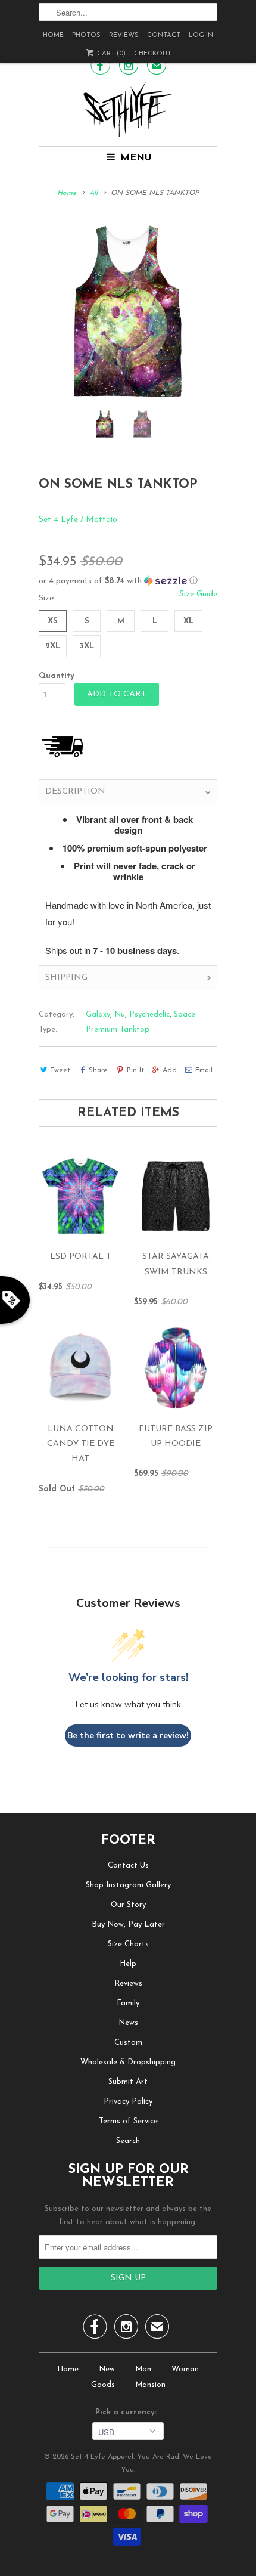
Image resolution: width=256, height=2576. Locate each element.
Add (170, 1070)
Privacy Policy (128, 2102)
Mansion (150, 2385)
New (107, 2369)
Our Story (128, 1905)
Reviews (124, 35)
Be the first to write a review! (128, 1736)
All (93, 193)
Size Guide (198, 594)
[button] (128, 581)
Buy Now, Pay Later (128, 1925)
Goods (103, 2385)
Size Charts (128, 1944)
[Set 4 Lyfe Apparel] (128, 109)
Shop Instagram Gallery (128, 1885)
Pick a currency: (128, 2412)
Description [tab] (75, 792)
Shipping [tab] (66, 978)
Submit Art (128, 2082)
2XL (53, 646)
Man (143, 2369)
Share (98, 1070)
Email (204, 1070)
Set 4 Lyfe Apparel (102, 2457)
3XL (87, 646)
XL (188, 621)
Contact (164, 35)
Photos (86, 35)
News (128, 2023)
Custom (128, 2043)
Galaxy (98, 1015)
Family (128, 2003)
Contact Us (128, 1866)
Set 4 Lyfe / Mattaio (78, 520)
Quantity (57, 676)
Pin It (135, 1070)
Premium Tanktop (118, 1030)
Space (185, 1015)
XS (53, 621)
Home (53, 35)
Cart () (110, 54)
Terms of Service (128, 2121)
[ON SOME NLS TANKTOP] (128, 311)
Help (128, 1964)
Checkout (153, 54)
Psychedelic (149, 1015)
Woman (185, 2369)
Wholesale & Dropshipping (128, 2062)
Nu (120, 1015)
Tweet (60, 1070)
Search (128, 2141)
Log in (201, 35)
